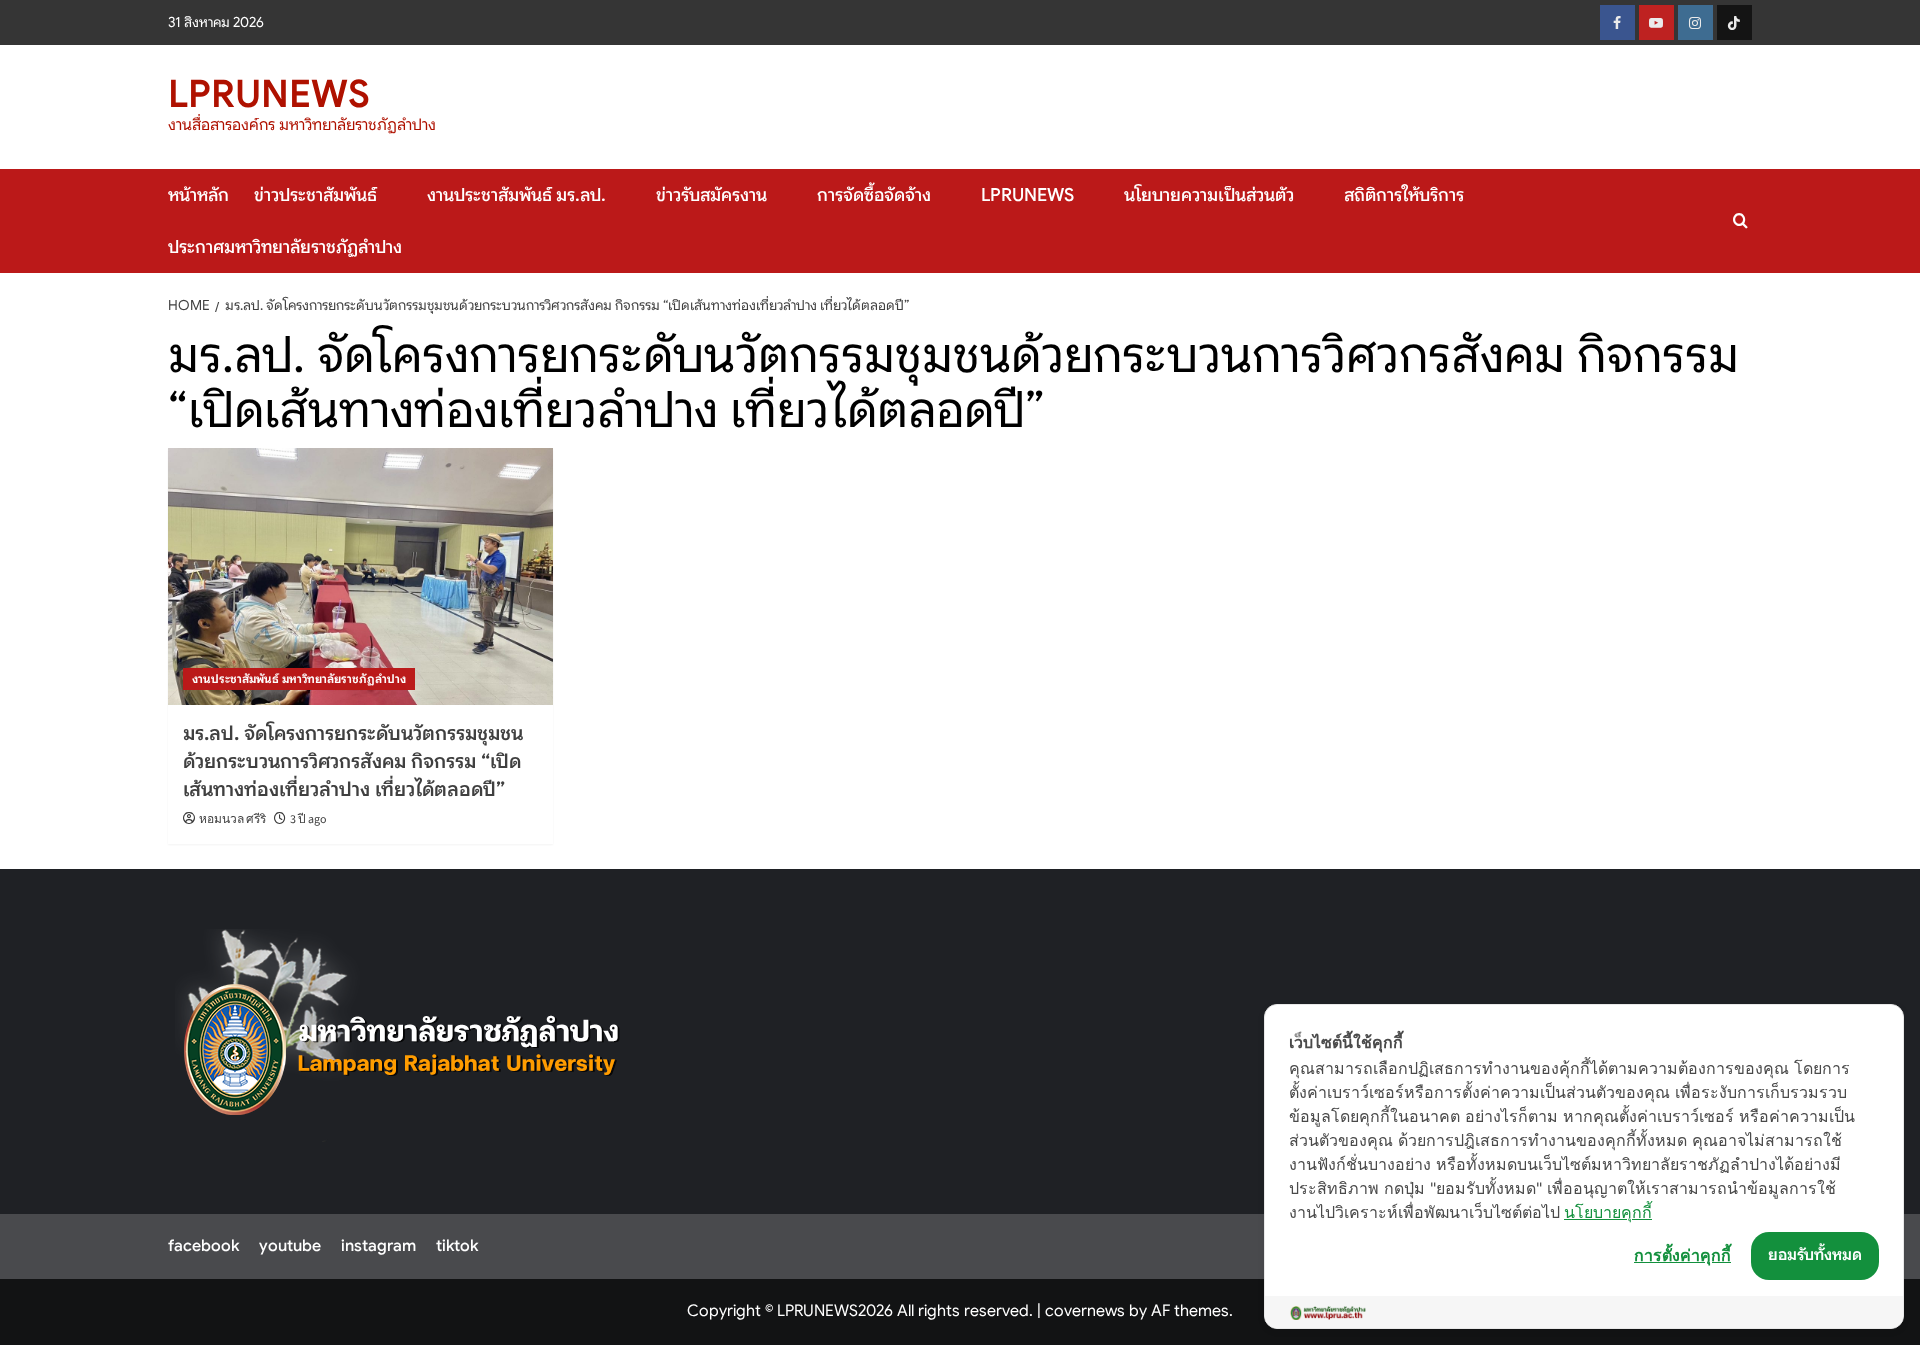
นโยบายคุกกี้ (1608, 1212)
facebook (203, 1246)
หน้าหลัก (198, 195)
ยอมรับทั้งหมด (1815, 1255)
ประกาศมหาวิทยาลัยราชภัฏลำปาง (285, 247)
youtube (290, 1246)
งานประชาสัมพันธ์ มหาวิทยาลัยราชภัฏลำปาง (299, 678)
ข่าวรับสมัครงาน (711, 195)
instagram (378, 1246)
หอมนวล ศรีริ (232, 819)
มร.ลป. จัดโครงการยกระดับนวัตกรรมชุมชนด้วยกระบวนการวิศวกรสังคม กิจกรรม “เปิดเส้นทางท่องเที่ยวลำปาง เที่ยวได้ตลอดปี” (353, 761)
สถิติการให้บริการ (1404, 195)
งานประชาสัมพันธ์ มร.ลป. (516, 195)
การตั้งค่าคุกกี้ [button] (1682, 1255)
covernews (1085, 1311)
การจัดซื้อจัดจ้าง (874, 195)
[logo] (402, 1036)
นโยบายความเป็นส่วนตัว (1209, 195)
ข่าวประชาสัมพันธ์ (315, 195)
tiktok (457, 1246)
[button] (1740, 220)
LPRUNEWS (269, 94)
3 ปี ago (308, 819)
